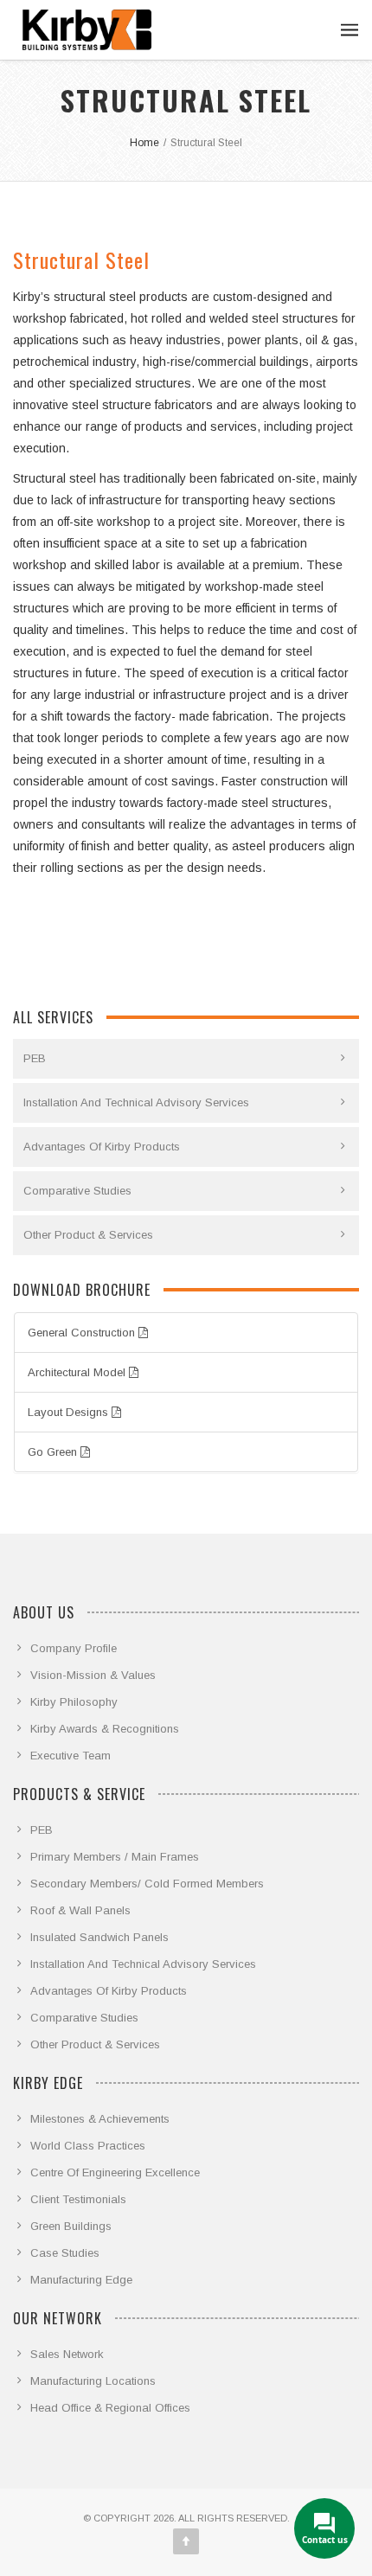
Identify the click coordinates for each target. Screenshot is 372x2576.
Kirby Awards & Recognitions (105, 1729)
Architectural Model (78, 1372)
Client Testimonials (78, 2199)
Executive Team (71, 1756)
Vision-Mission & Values (93, 1675)
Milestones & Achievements (100, 2119)
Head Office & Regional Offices (110, 2408)
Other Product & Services (88, 1235)
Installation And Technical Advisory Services (136, 1102)
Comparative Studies (77, 1191)
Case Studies (65, 2253)
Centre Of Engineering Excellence (115, 2172)
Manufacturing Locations (93, 2381)
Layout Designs (70, 1412)
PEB (35, 1058)
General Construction (83, 1333)
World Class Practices (88, 2146)
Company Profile (74, 1648)
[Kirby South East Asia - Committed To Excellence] (87, 30)
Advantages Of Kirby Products (102, 1147)
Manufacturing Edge (81, 2280)
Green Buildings (71, 2226)
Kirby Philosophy (74, 1702)
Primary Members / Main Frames (115, 1857)
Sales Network (67, 2354)
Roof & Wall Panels (80, 1910)
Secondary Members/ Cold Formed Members (147, 1884)
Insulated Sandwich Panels (99, 1937)
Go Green (54, 1452)
